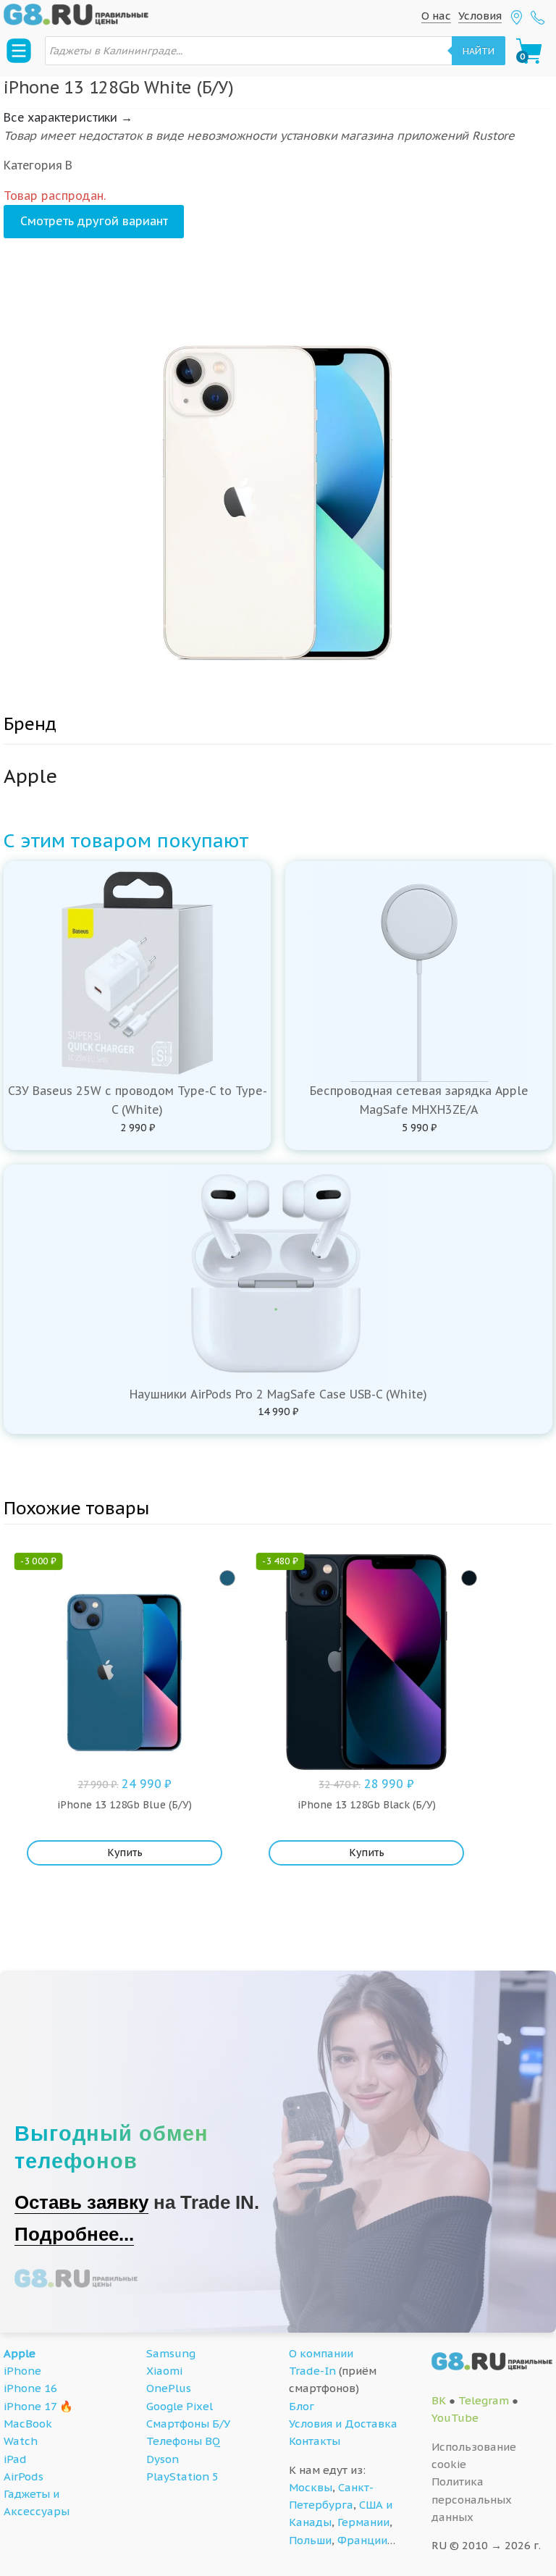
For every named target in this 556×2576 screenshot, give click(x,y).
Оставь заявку (81, 2202)
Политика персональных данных (472, 2499)
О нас (436, 16)
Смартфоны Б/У (188, 2424)
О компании (321, 2353)
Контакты (315, 2441)
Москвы (311, 2487)
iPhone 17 (30, 2406)
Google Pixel (180, 2406)
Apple (20, 2353)
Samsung (171, 2353)
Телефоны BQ (183, 2441)
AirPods (24, 2476)
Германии (363, 2522)
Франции (362, 2540)
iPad (15, 2459)
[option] (278, 482)
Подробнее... (74, 2234)
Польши (310, 2540)
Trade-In (312, 2371)
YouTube (455, 2418)
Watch (21, 2441)
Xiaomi (164, 2371)
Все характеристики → (68, 117)
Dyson (163, 2459)
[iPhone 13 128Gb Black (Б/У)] (469, 1578)
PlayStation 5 (182, 2476)
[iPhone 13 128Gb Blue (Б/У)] (227, 1578)
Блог (302, 2406)
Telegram (484, 2400)
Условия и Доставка (343, 2424)
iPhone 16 (30, 2388)
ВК (439, 2400)
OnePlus (169, 2388)
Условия (480, 16)
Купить (125, 1853)
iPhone (22, 2371)
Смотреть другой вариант (94, 221)
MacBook (28, 2424)
